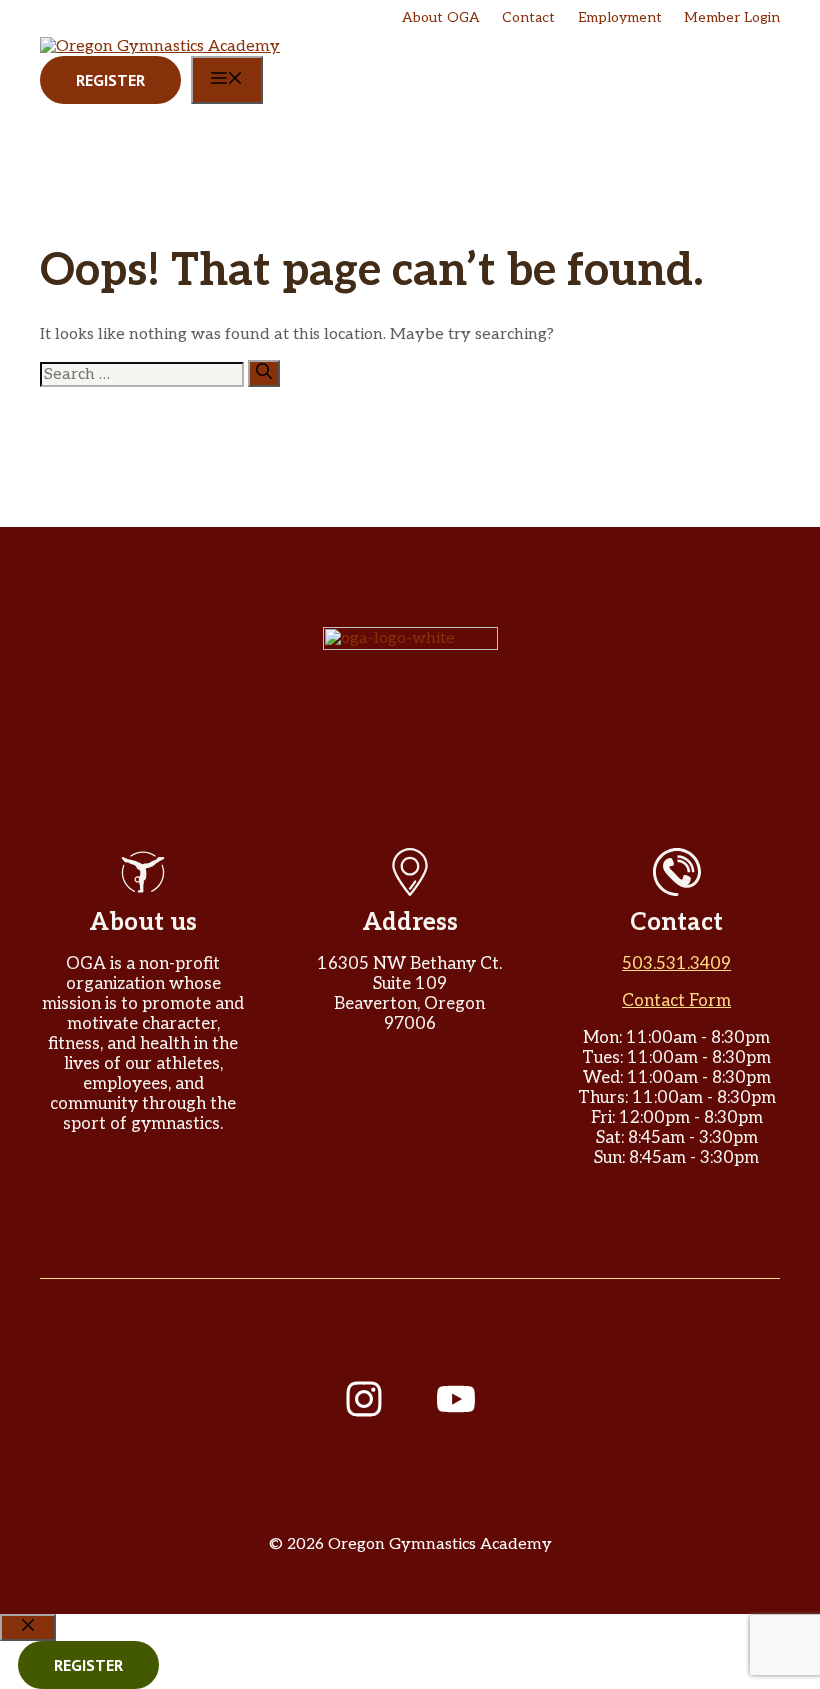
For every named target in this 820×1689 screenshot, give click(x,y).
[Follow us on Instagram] (364, 1399)
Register (110, 80)
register (88, 1665)
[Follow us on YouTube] (456, 1399)
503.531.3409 (676, 964)
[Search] (264, 373)
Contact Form (676, 1001)
